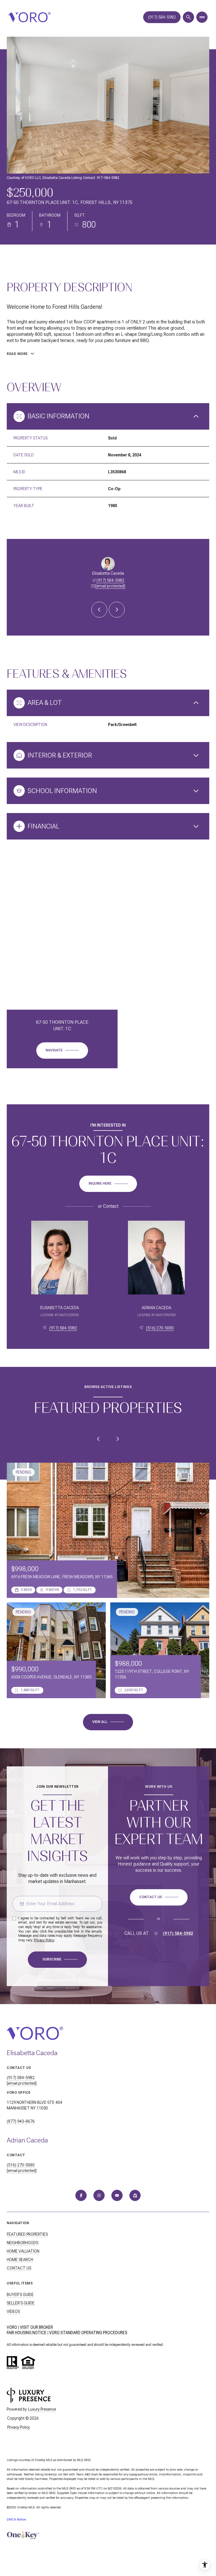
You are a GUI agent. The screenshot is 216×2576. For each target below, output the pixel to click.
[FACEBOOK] (81, 2195)
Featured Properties (27, 2234)
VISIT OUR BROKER (36, 2327)
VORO (12, 2327)
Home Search (20, 2260)
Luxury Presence (42, 2409)
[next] (118, 1439)
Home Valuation (23, 2251)
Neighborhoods (22, 2243)
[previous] (98, 1439)
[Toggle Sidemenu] (202, 17)
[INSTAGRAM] (99, 2195)
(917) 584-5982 (162, 17)
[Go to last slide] (99, 610)
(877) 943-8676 (21, 2121)
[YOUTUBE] (117, 2195)
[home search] (188, 17)
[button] (159, 1897)
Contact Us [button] (19, 2268)
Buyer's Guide (20, 2295)
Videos (13, 2311)
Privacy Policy (44, 1940)
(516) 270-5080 (160, 1328)
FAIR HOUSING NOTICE (27, 2333)
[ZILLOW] (135, 2195)
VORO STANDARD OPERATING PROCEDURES (88, 2333)
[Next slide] (117, 610)
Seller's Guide (21, 2303)
